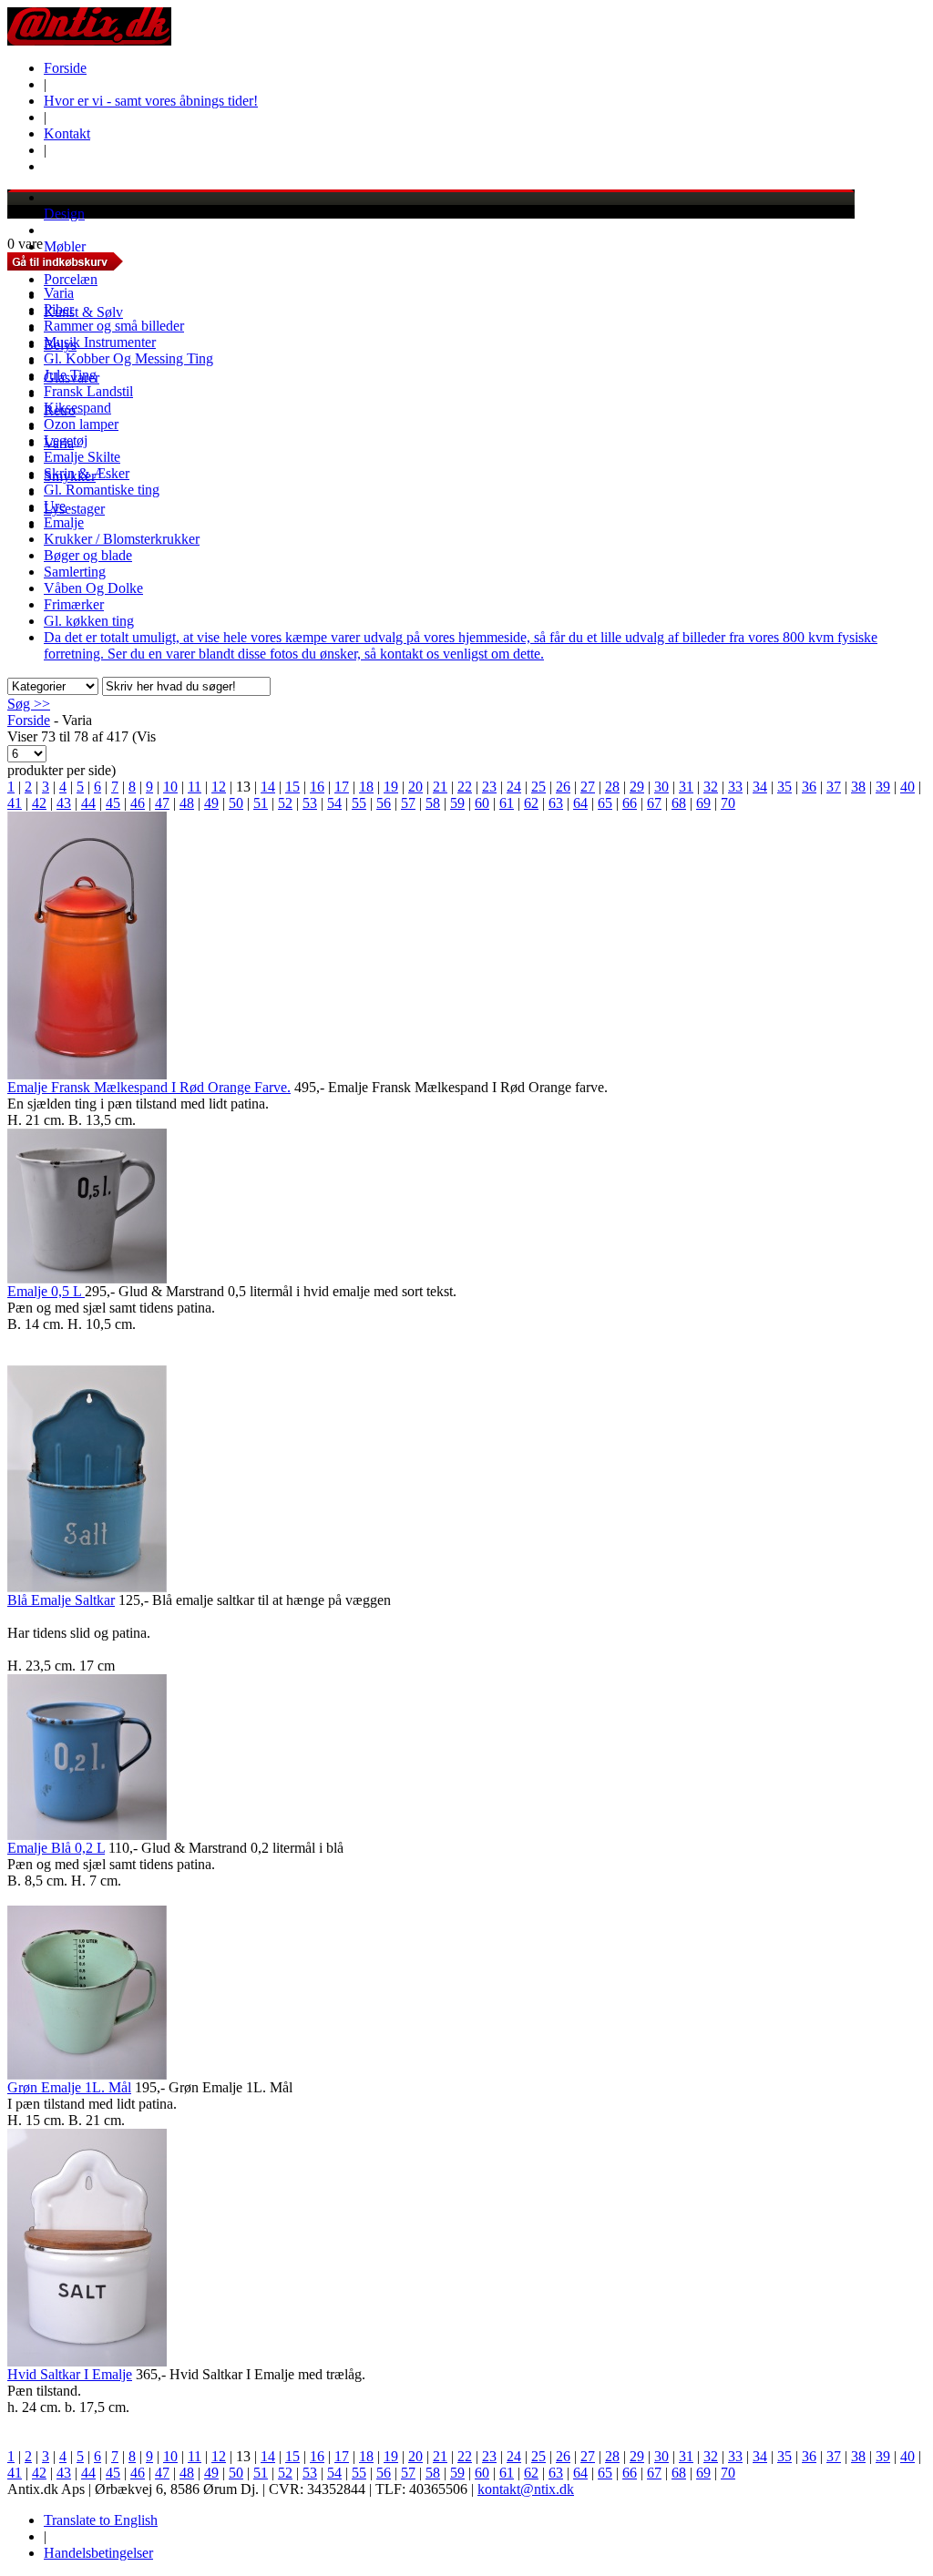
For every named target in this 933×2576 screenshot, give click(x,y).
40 (907, 787)
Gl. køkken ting (89, 621)
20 (415, 787)
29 (637, 787)
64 (580, 803)
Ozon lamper (81, 424)
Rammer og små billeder (114, 326)
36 (809, 787)
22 (465, 787)
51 (261, 803)
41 (15, 803)
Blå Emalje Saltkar (61, 1600)
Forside (65, 68)
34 (760, 787)
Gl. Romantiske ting (102, 490)
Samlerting (75, 572)
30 (661, 787)
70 (728, 803)
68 (679, 803)
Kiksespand (77, 408)
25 (538, 787)
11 (195, 787)
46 (138, 803)
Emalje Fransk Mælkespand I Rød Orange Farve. (149, 1087)
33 (735, 787)
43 (64, 803)
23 (489, 787)
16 (317, 787)
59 (457, 803)
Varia (59, 293)
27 (588, 787)
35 (784, 787)
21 (440, 787)
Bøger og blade (88, 555)
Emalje (64, 522)
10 (170, 787)
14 (268, 787)
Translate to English (101, 2520)
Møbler (65, 246)
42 (39, 803)
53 (310, 803)
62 (531, 803)
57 (408, 803)
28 (612, 787)
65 (605, 803)
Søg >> (29, 704)
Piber (59, 309)
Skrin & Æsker (87, 473)
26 (563, 787)
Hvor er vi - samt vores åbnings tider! (151, 101)
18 (366, 787)
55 (359, 803)
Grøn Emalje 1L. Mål (69, 2087)
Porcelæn (71, 279)
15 (292, 787)
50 (236, 803)
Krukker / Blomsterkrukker (122, 539)
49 (211, 803)
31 (686, 787)
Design (64, 214)
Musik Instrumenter (100, 342)
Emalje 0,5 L (46, 1291)
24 (514, 787)
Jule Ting (70, 375)
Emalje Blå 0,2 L (56, 1848)
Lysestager (74, 509)
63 (556, 803)
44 (88, 803)
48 (187, 803)
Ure (55, 506)
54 (334, 803)
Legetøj (66, 440)
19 (391, 787)
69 (703, 803)
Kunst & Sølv (83, 312)
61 (507, 803)
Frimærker (74, 604)
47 (162, 803)
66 (630, 803)
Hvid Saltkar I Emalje (70, 2374)
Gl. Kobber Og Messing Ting (128, 358)
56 (384, 803)
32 (711, 787)
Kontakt (67, 133)
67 (654, 803)
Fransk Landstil (88, 391)
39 (883, 787)
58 (433, 803)
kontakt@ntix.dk (526, 2489)
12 (219, 787)
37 (834, 787)
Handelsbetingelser (98, 2553)
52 (285, 803)
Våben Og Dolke (93, 588)
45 (113, 803)
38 (858, 787)
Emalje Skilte (82, 457)
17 (342, 787)
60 (482, 803)
